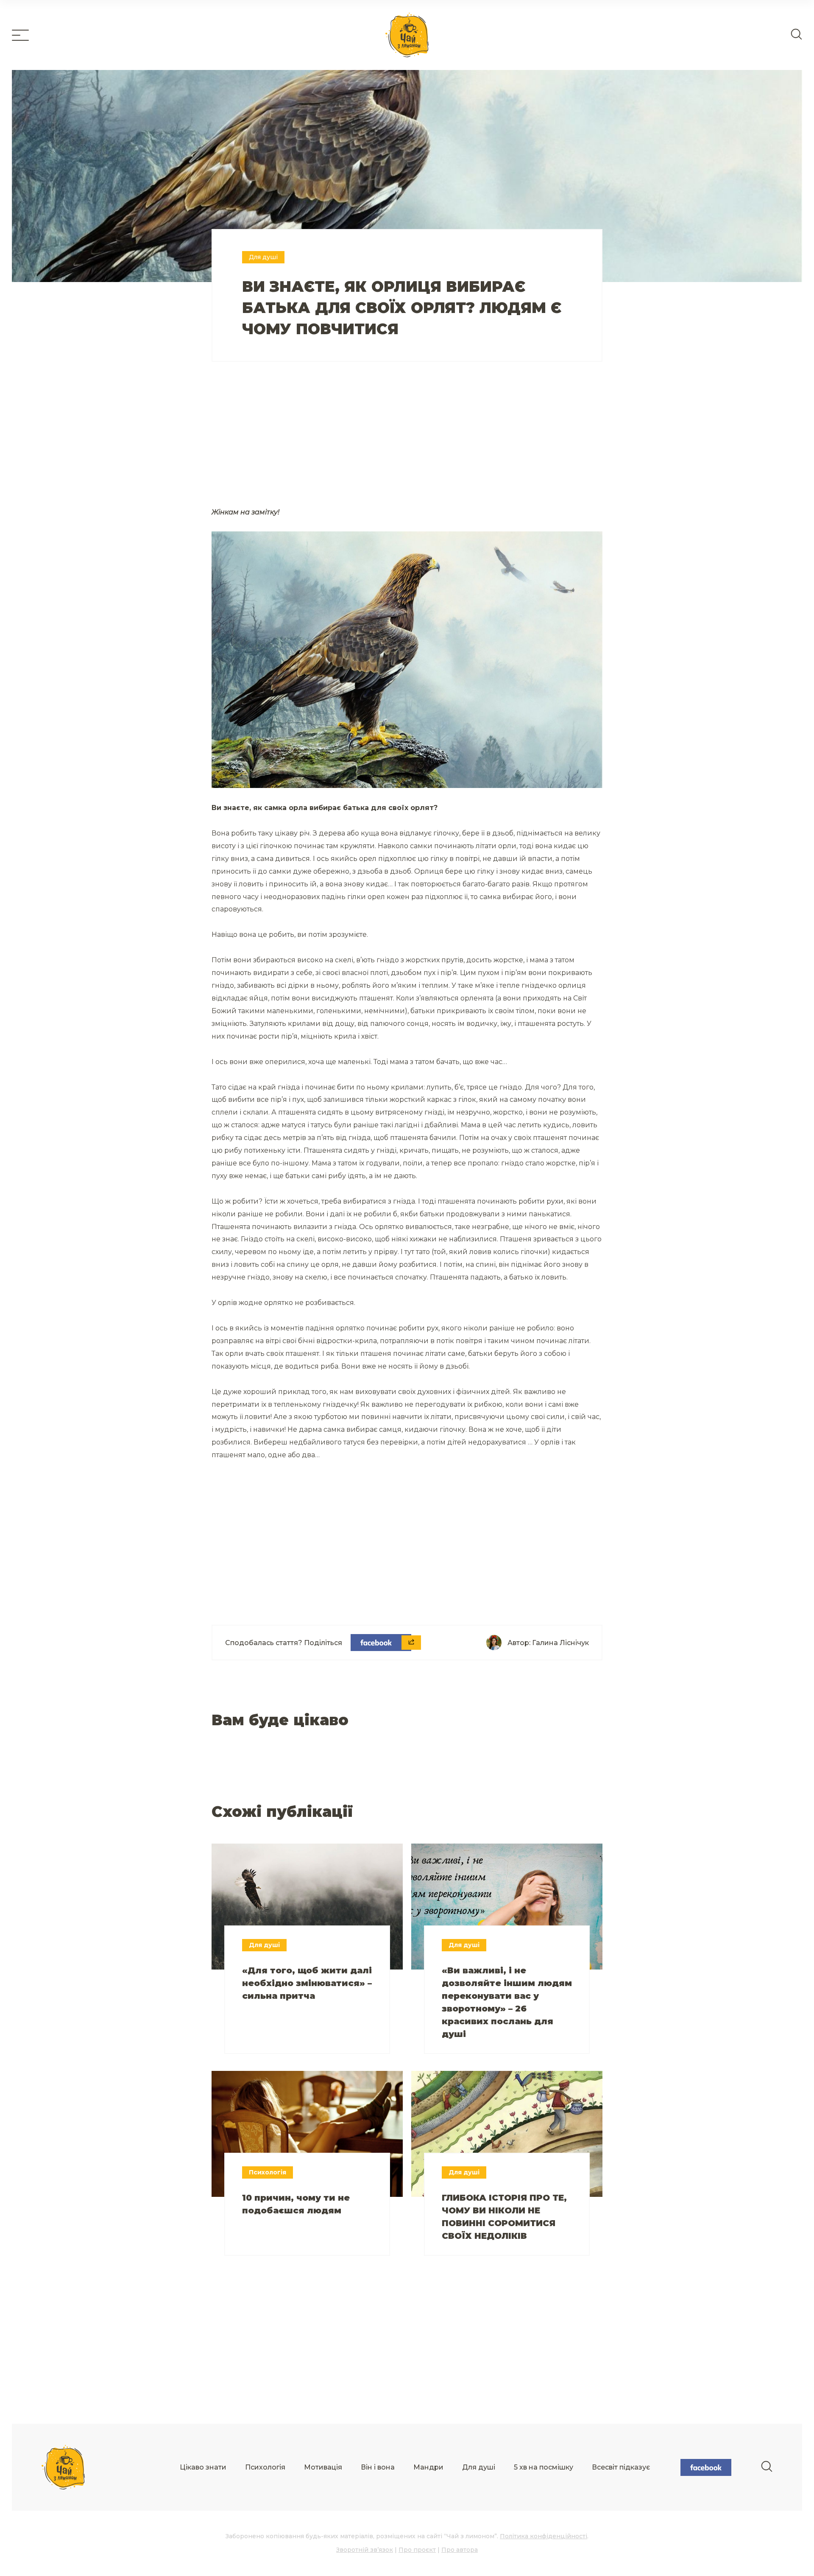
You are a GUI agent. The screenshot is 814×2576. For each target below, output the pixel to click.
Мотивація (323, 2467)
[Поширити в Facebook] (381, 1643)
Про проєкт (417, 2550)
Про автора (460, 2550)
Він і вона (378, 2467)
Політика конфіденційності (544, 2536)
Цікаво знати (203, 2467)
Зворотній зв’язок (365, 2550)
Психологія (265, 2467)
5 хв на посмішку (544, 2467)
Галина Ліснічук (560, 1643)
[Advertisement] (309, 444)
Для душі (479, 2467)
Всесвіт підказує (621, 2467)
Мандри (428, 2467)
